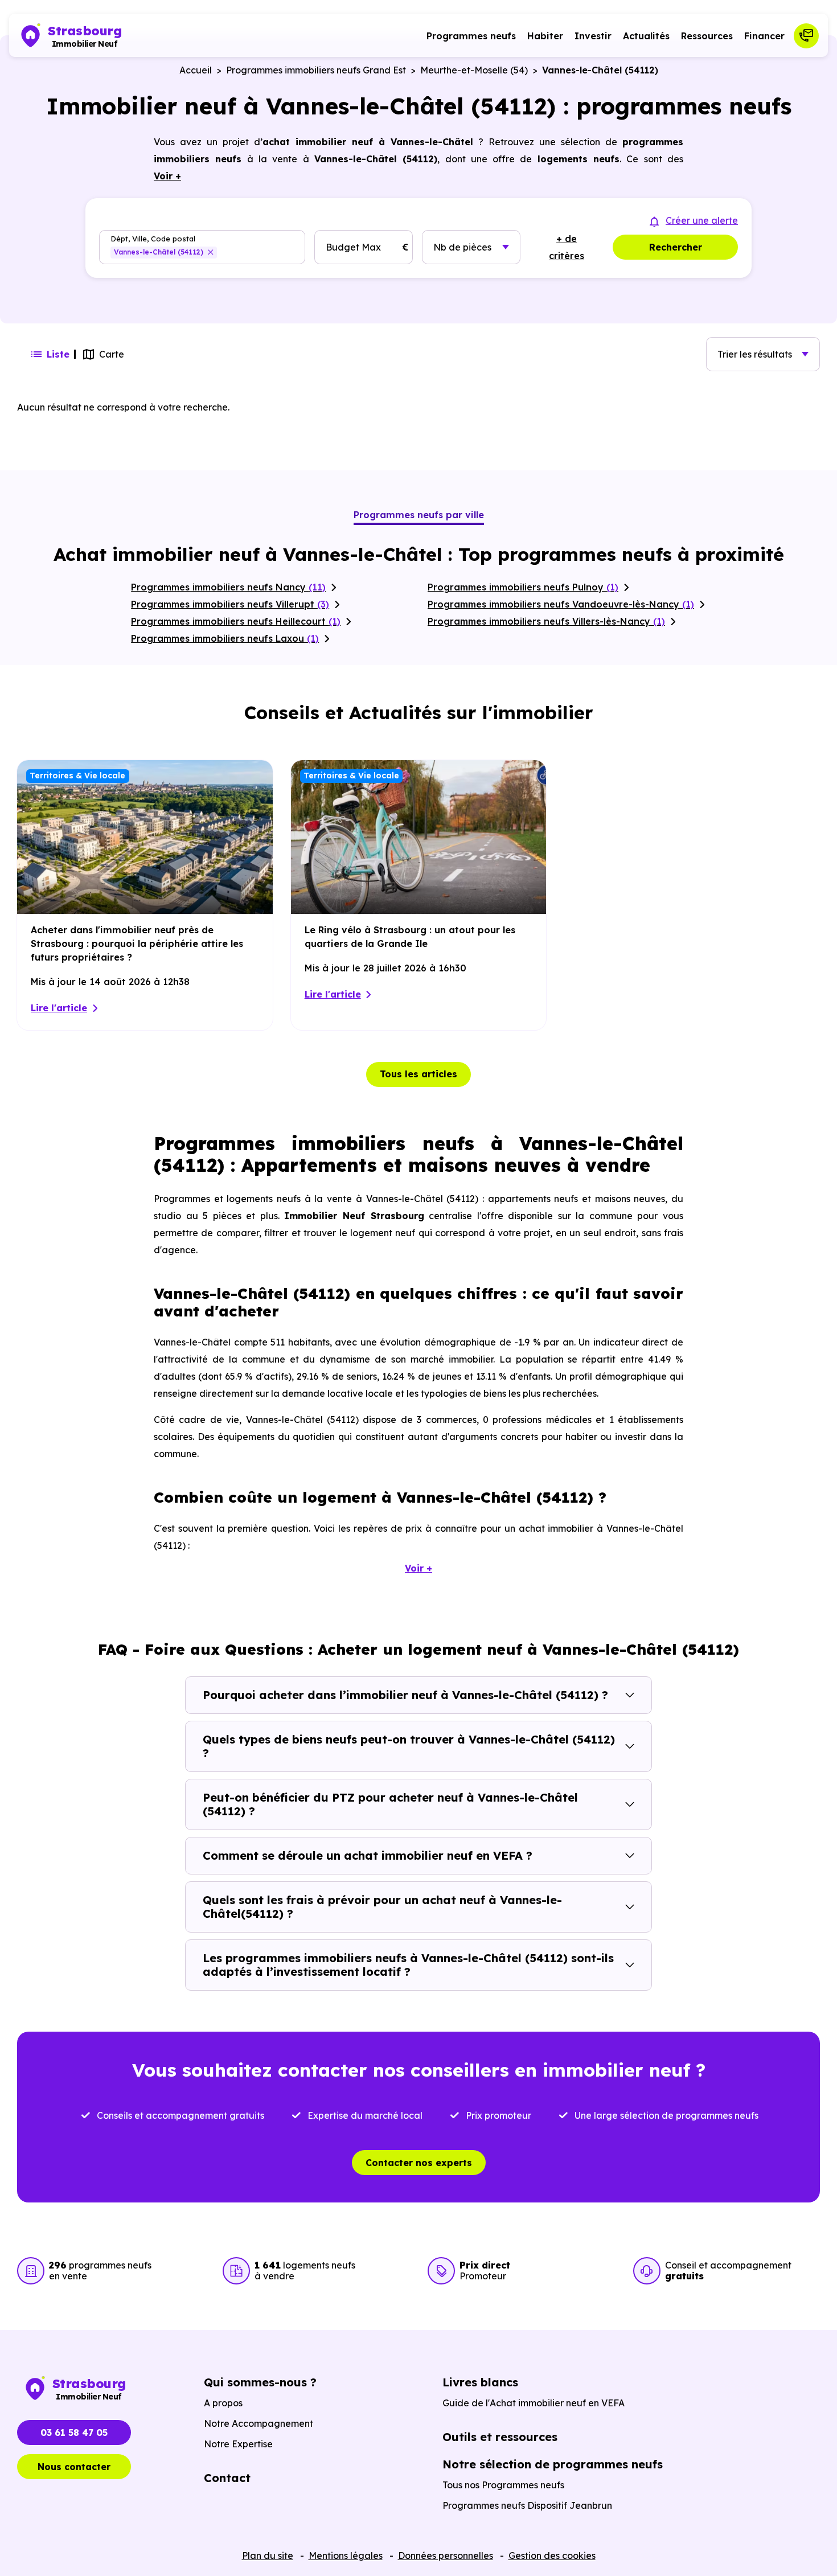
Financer (764, 36)
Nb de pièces (462, 247)
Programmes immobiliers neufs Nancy (228, 587)
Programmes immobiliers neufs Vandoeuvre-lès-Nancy (561, 604)
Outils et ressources (500, 2437)
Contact (227, 2478)
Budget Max (353, 247)
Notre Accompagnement (259, 2423)
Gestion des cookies (552, 2556)
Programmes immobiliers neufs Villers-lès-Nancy (546, 621)
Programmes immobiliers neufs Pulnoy (523, 587)
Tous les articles (419, 1074)
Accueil (196, 70)
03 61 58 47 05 (74, 2433)
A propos (223, 2403)
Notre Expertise (238, 2444)
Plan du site (268, 2556)
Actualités (646, 36)
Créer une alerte (702, 220)
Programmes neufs (471, 36)
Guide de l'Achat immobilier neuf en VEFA (534, 2403)
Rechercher (676, 247)
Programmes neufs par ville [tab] (419, 515)
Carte (112, 354)
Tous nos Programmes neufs (503, 2485)
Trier (755, 354)
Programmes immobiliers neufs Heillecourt (236, 621)
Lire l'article (59, 1008)
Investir (593, 36)
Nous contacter (74, 2467)
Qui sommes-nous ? (260, 2382)
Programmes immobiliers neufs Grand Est (316, 70)
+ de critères (567, 247)
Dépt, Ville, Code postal (153, 239)
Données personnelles (446, 2556)
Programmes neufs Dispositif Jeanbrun (527, 2505)
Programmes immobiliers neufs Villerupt (230, 604)
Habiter (545, 36)
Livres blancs (480, 2382)
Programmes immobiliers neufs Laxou (225, 638)
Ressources (707, 36)
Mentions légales (346, 2556)
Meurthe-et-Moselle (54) (474, 70)
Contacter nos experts (419, 2163)
